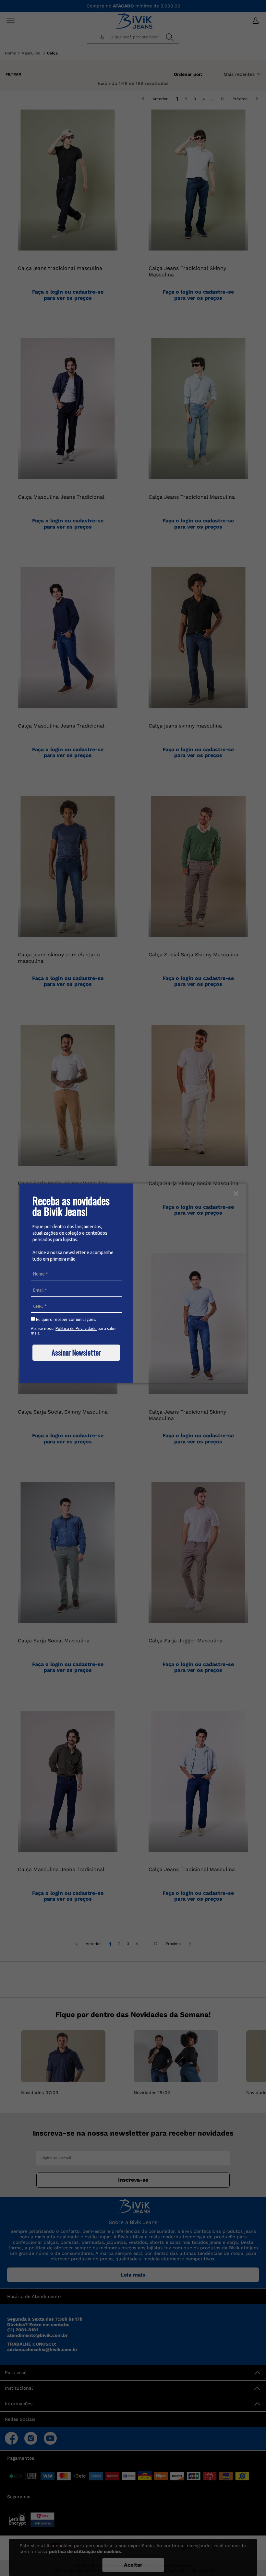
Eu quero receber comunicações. (66, 1319)
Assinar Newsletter (76, 1352)
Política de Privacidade (76, 1329)
